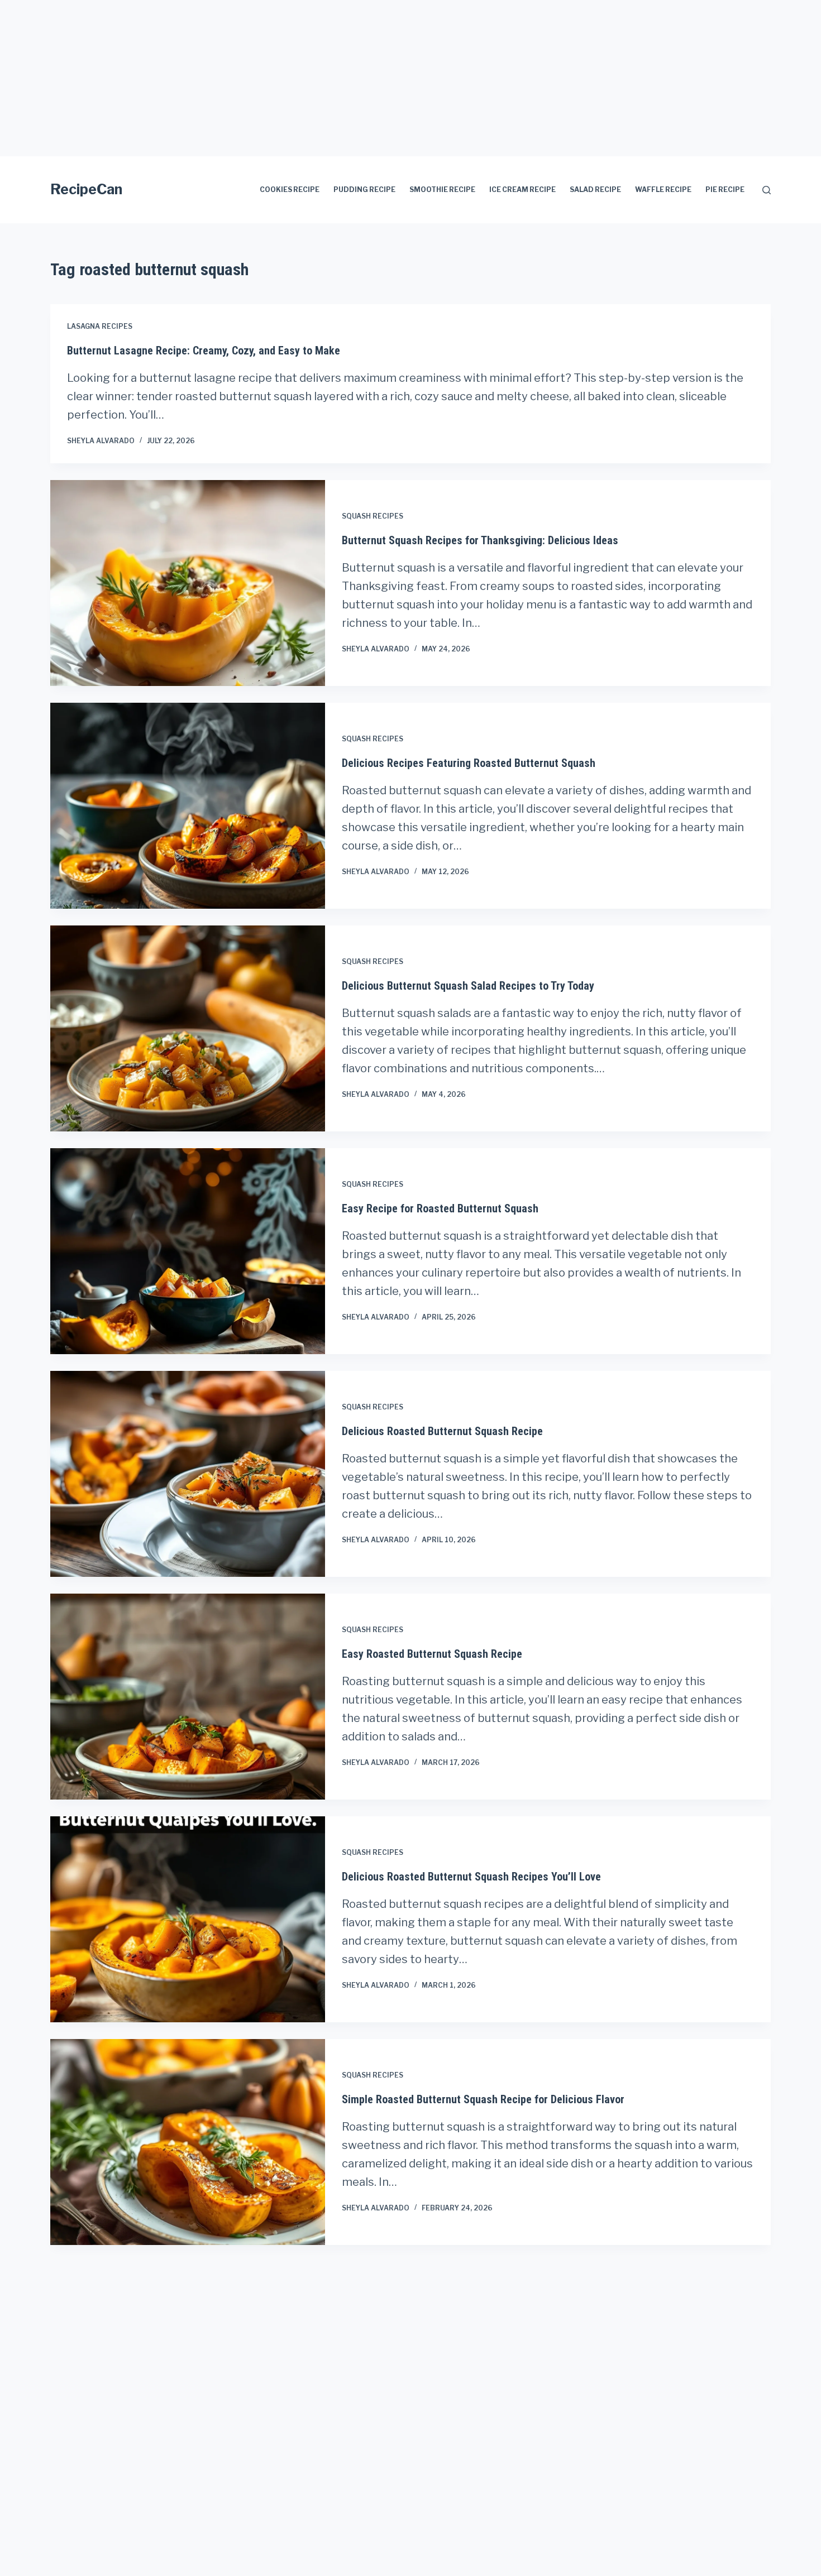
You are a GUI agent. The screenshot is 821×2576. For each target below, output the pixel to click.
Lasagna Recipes (100, 326)
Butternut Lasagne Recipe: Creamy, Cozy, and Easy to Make (204, 351)
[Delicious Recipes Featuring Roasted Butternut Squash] (188, 806)
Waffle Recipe (663, 190)
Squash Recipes (373, 516)
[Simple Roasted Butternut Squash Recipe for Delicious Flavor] (188, 2142)
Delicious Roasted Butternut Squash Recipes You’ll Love (471, 1877)
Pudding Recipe (364, 190)
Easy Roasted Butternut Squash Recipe (432, 1654)
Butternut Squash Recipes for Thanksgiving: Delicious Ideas (480, 540)
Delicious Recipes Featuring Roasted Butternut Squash (469, 763)
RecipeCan (86, 189)
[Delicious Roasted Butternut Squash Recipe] (188, 1474)
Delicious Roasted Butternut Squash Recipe (442, 1431)
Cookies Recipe (290, 190)
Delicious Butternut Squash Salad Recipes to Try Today (468, 986)
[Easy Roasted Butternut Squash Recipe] (188, 1697)
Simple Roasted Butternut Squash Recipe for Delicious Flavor (483, 2099)
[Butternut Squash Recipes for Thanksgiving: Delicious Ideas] (188, 583)
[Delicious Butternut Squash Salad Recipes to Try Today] (188, 1028)
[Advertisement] (335, 78)
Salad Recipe (595, 190)
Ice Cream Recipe (522, 190)
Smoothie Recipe (442, 190)
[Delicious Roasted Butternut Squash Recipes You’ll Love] (188, 1919)
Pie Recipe (725, 190)
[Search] (767, 190)
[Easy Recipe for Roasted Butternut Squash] (188, 1251)
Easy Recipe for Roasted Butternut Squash (440, 1208)
